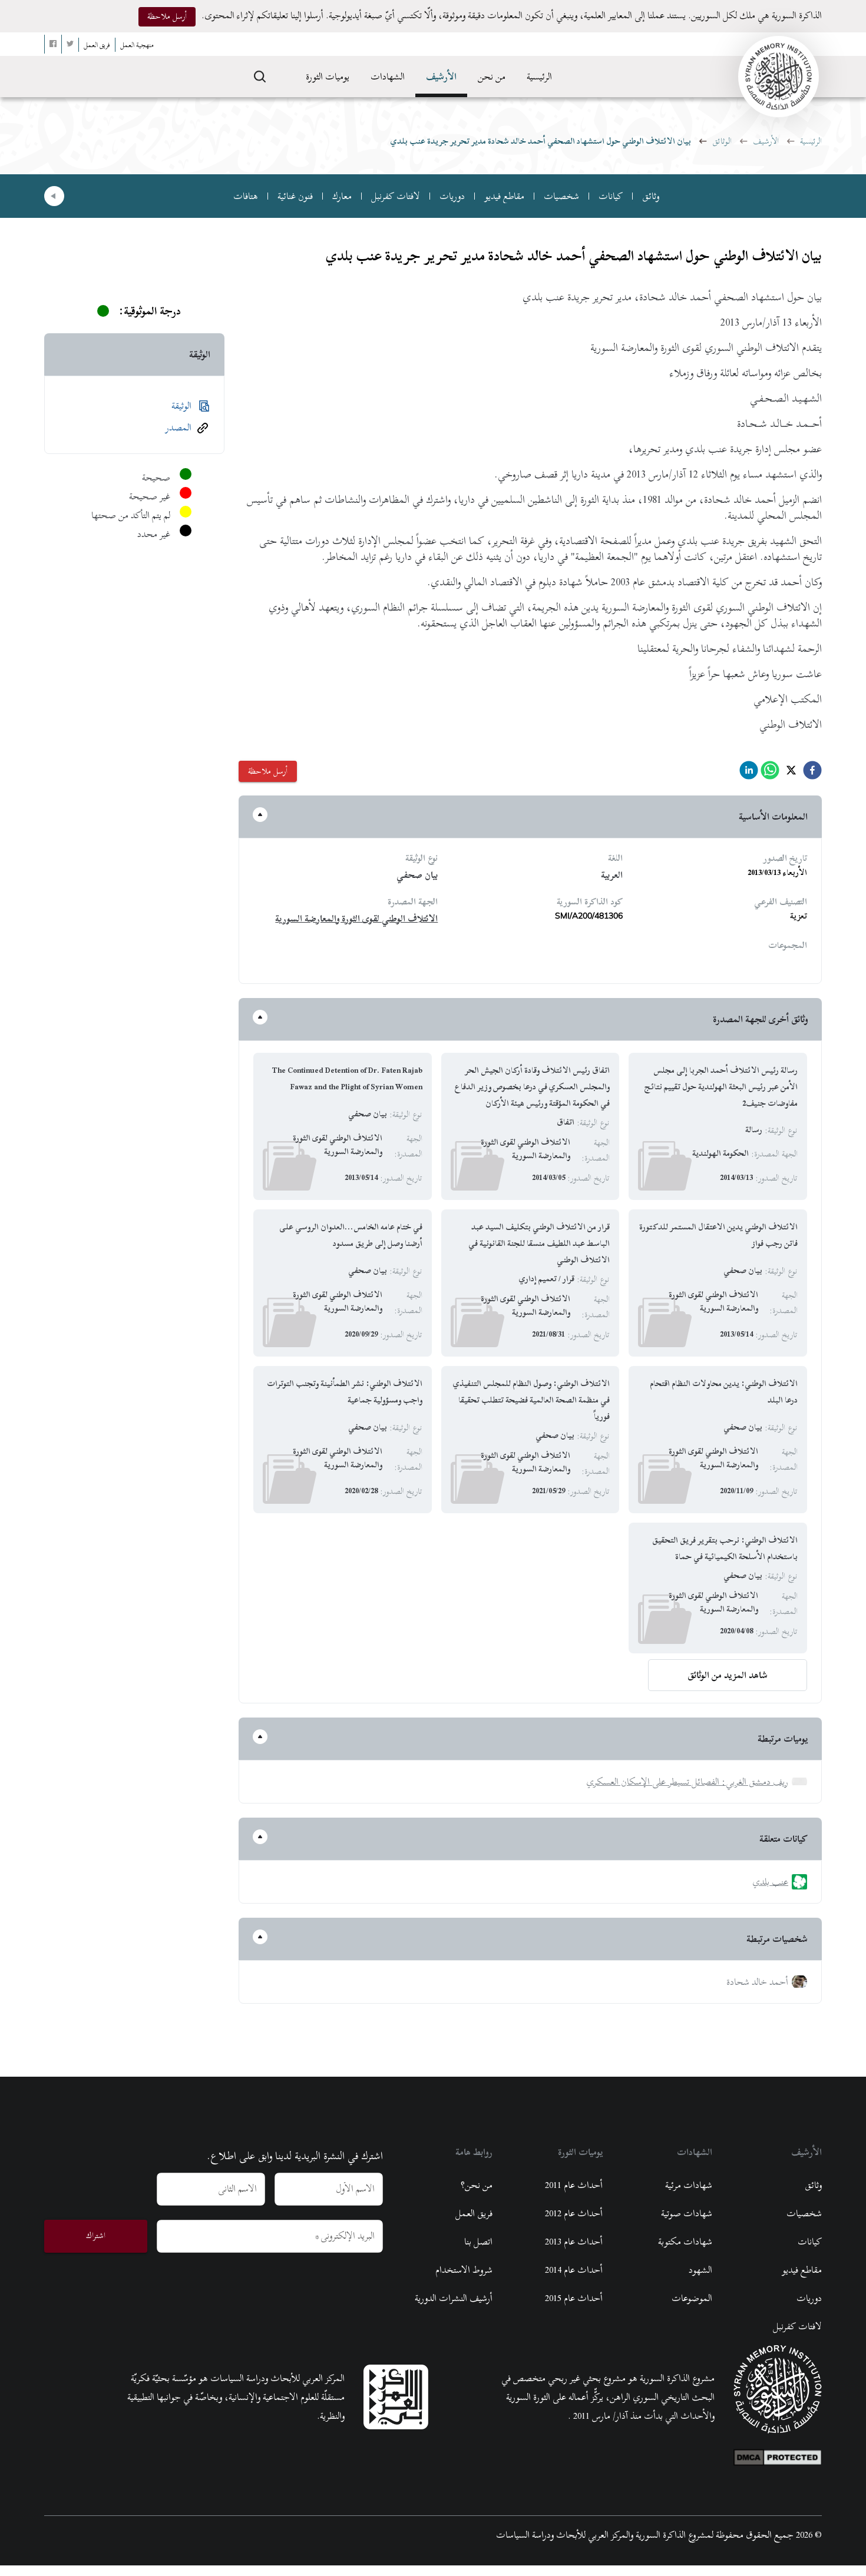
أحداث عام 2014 (574, 2270)
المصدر (179, 622)
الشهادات (388, 77)
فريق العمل (474, 2213)
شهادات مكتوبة (685, 2242)
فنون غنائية (295, 196)
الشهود (700, 2270)
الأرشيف (441, 77)
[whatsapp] (770, 773)
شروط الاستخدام (464, 2270)
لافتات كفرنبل (396, 196)
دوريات (452, 196)
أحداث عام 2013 (574, 2242)
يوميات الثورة (328, 77)
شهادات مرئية (689, 2185)
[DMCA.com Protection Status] (778, 2455)
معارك (342, 196)
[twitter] (791, 773)
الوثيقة (181, 601)
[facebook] (812, 773)
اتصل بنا (478, 2242)
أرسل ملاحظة (167, 16)
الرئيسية (539, 77)
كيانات (611, 196)
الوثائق (722, 141)
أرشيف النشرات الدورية (454, 2298)
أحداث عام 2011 (574, 2185)
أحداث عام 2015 (574, 2298)
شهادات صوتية (687, 2213)
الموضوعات (692, 2298)
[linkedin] (749, 773)
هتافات (246, 196)
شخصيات (561, 196)
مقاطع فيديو (504, 196)
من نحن (492, 77)
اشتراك (96, 2235)
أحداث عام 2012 (574, 2213)
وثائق (651, 196)
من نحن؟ (477, 2185)
